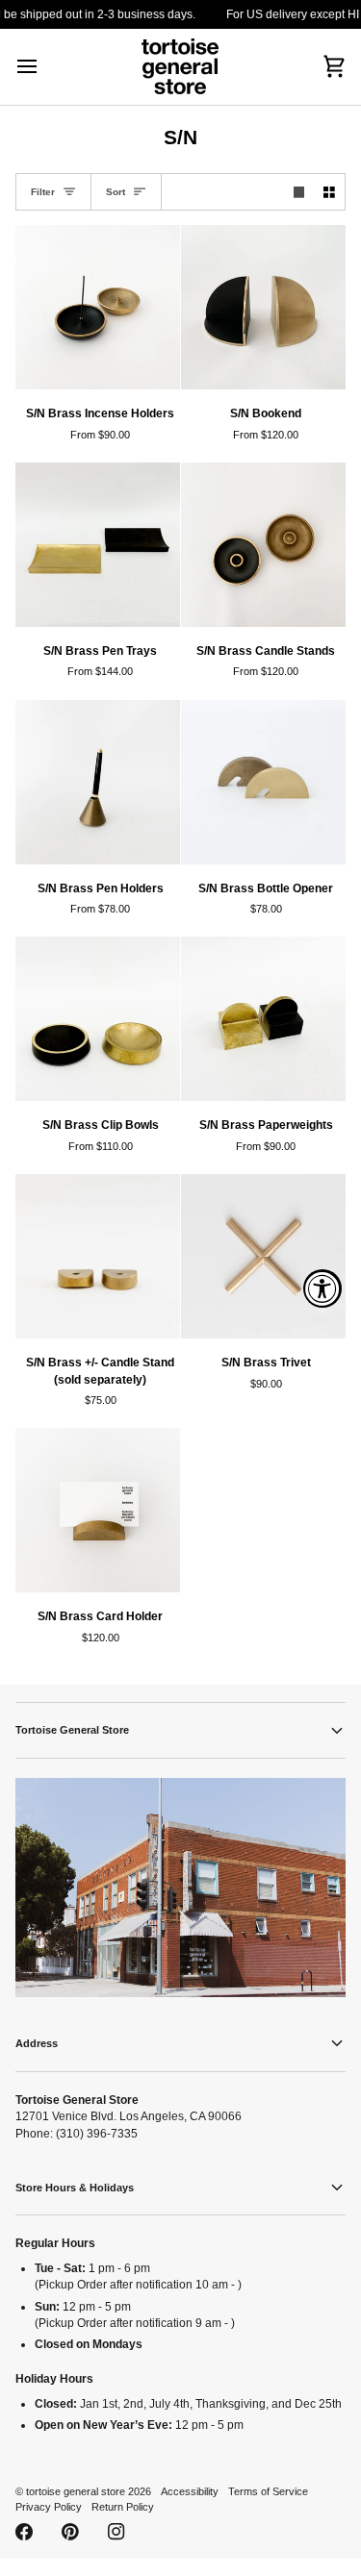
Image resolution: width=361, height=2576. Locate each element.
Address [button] (37, 2043)
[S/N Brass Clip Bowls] (98, 1019)
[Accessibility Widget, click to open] (322, 1288)
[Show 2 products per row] (329, 192)
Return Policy (123, 2507)
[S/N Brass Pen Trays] (98, 545)
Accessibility (190, 2491)
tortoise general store (76, 2491)
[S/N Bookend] (263, 307)
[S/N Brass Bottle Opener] (263, 782)
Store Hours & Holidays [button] (75, 2188)
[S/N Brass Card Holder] (98, 1510)
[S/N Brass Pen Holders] (98, 782)
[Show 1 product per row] (299, 192)
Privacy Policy (49, 2507)
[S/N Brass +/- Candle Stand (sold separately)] (98, 1256)
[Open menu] (44, 67)
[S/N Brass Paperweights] (263, 1019)
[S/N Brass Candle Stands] (263, 545)
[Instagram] (116, 2532)
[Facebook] (24, 2532)
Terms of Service (268, 2491)
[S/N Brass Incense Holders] (98, 307)
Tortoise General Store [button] (72, 1730)
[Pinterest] (70, 2532)
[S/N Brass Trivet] (263, 1256)
